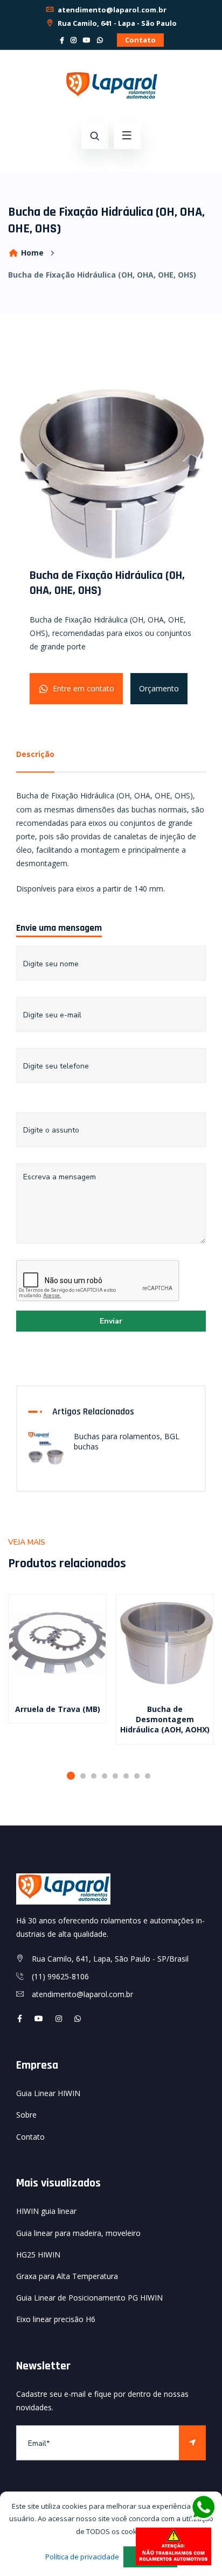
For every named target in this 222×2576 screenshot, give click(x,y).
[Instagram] (74, 40)
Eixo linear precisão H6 (56, 2319)
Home (31, 253)
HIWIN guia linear (46, 2211)
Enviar (111, 1321)
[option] (57, 1672)
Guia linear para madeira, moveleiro (78, 2233)
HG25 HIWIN (38, 2255)
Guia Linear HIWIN (48, 2093)
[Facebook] (62, 40)
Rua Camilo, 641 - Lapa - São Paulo (116, 23)
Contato (140, 40)
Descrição (35, 754)
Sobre (26, 2115)
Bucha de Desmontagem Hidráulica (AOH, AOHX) (165, 1719)
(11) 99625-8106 (60, 1976)
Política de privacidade (82, 2557)
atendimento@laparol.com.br (111, 10)
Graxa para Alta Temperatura (67, 2276)
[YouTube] (87, 40)
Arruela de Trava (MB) (58, 1709)
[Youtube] (39, 2018)
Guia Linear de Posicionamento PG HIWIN (89, 2298)
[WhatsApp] (100, 40)
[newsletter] (192, 2443)
